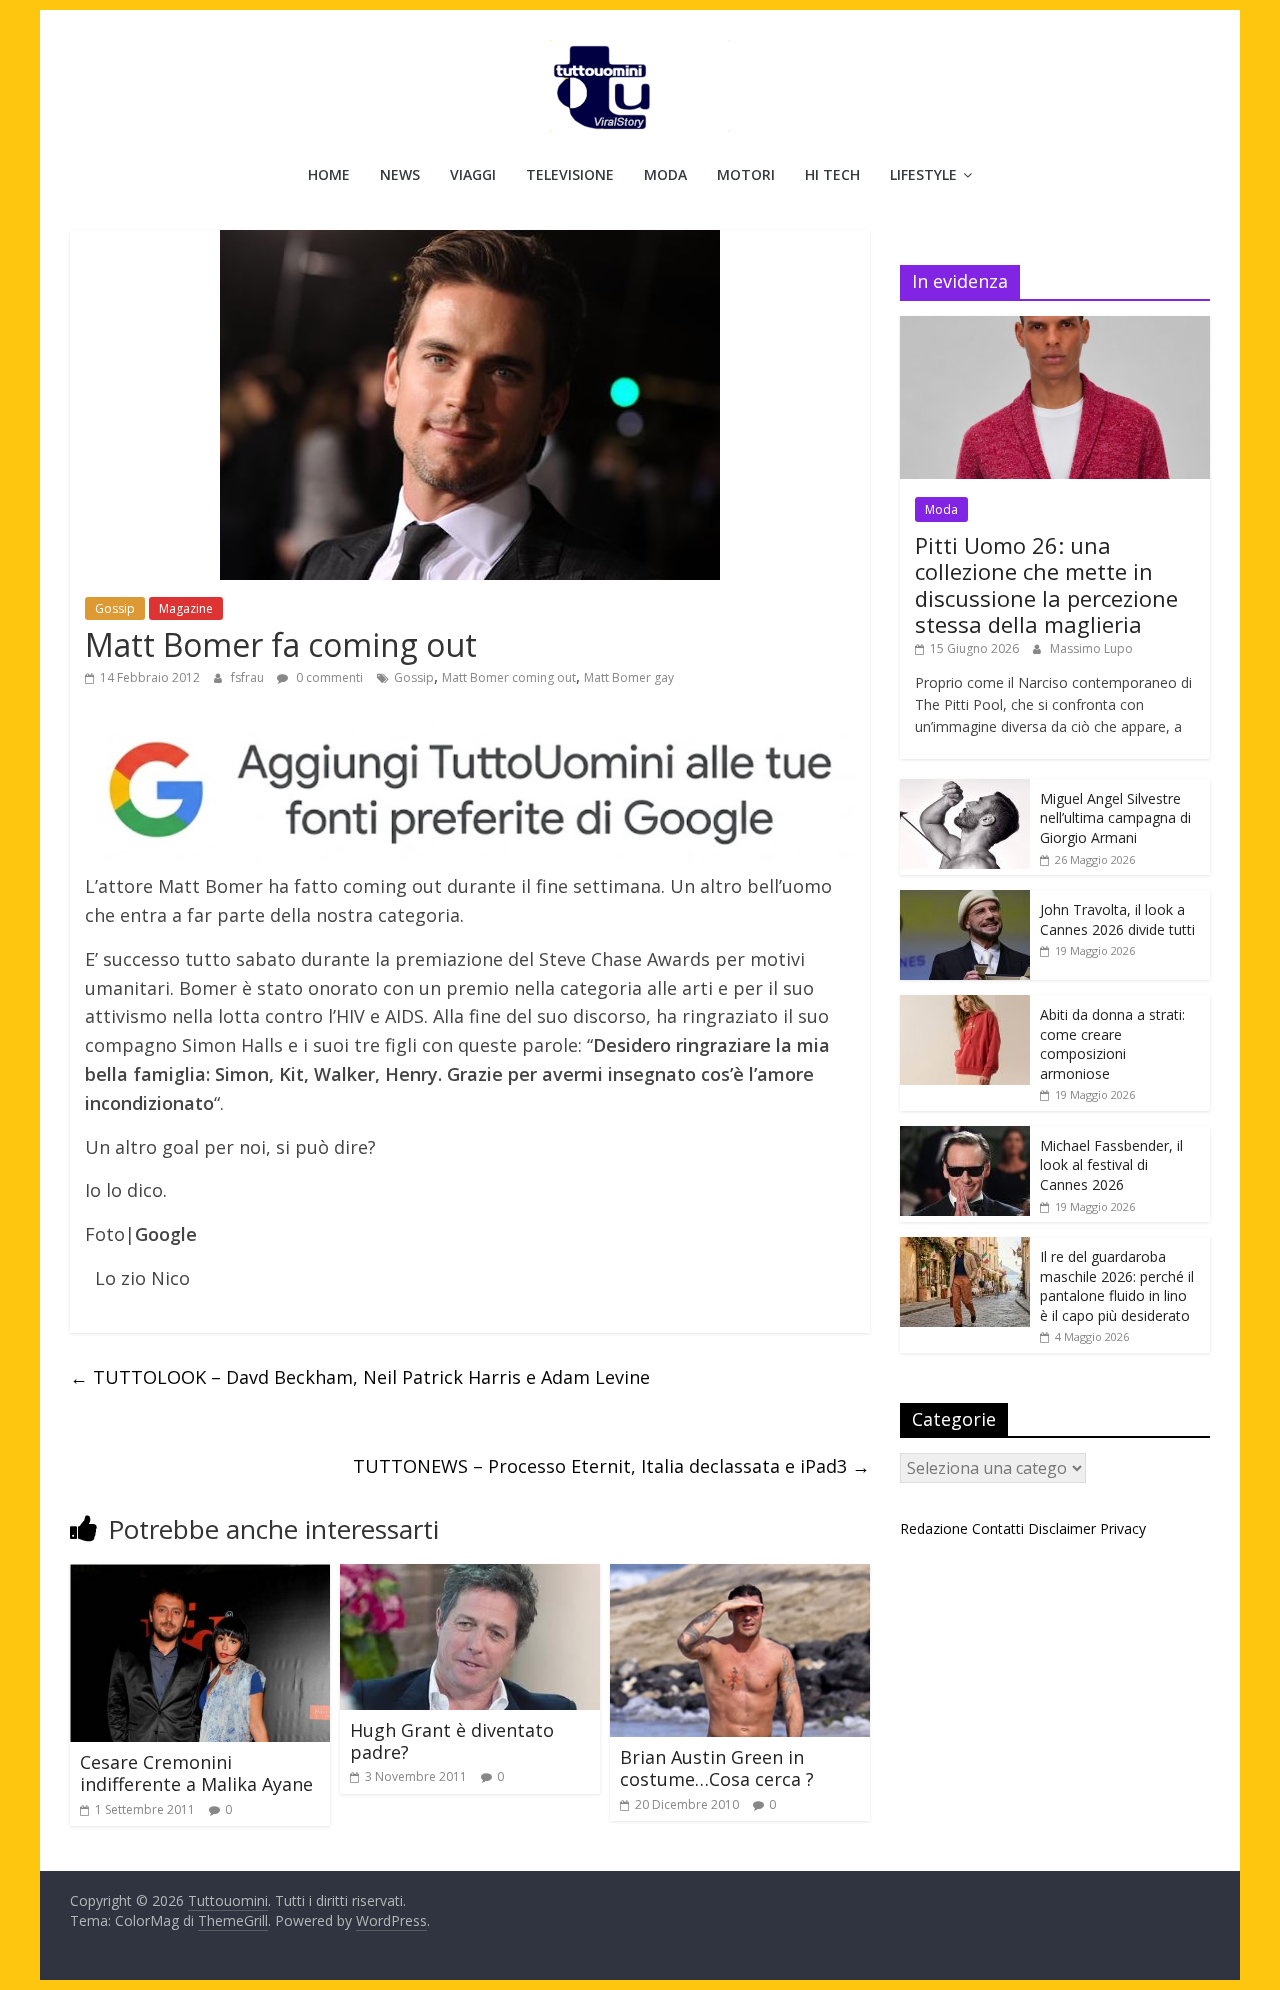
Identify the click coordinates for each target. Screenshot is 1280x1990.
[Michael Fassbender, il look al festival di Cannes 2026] (965, 1136)
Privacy (1123, 1528)
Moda (665, 174)
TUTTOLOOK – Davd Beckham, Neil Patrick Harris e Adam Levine (360, 1377)
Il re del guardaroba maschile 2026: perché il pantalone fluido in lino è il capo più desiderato (1117, 1286)
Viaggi (473, 174)
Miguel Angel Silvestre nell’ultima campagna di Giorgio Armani (1115, 818)
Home (329, 174)
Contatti (998, 1528)
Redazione (934, 1528)
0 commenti (328, 677)
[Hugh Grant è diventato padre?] (470, 1576)
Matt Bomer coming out (509, 677)
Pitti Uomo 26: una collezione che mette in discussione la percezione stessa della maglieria (1046, 584)
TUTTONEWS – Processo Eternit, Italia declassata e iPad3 (611, 1466)
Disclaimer (1062, 1528)
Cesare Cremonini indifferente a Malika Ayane (196, 1773)
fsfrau (249, 677)
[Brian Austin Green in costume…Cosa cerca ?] (740, 1576)
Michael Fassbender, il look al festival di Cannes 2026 (1111, 1165)
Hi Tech (832, 174)
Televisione (570, 174)
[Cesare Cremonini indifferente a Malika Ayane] (200, 1576)
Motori (746, 174)
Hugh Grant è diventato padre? (452, 1741)
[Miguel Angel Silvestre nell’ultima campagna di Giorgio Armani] (965, 789)
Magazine (186, 608)
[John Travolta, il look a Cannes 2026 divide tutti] (965, 900)
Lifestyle (923, 174)
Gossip (115, 608)
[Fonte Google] (470, 791)
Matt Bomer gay (629, 677)
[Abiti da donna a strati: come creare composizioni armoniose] (965, 1005)
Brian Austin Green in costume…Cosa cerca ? (717, 1768)
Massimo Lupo (1091, 648)
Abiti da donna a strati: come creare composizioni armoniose (1112, 1044)
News (400, 174)
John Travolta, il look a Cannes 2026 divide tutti (1117, 919)
